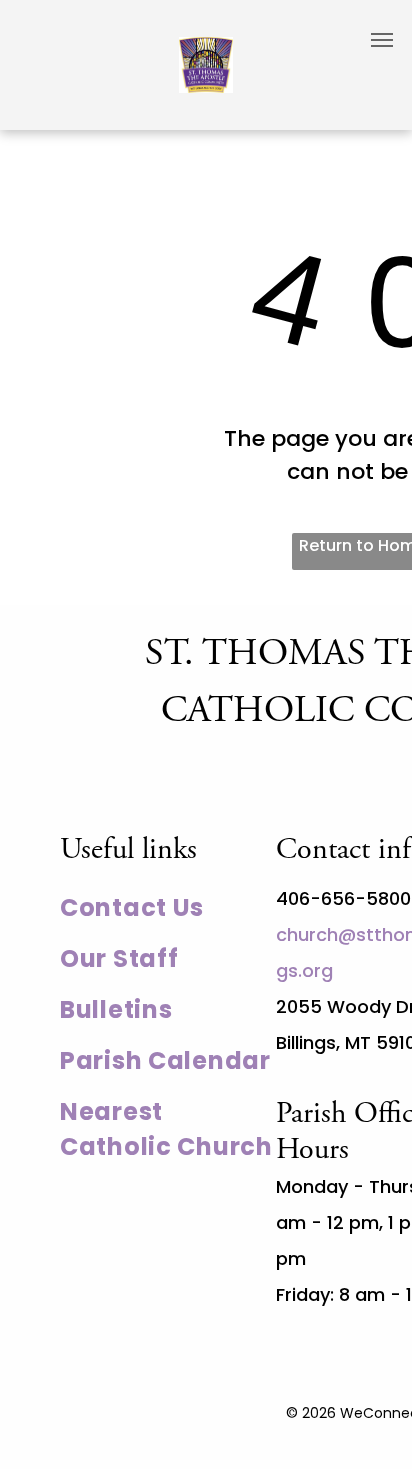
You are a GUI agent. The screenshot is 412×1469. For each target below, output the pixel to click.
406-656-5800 (343, 898)
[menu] (382, 40)
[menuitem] (168, 907)
